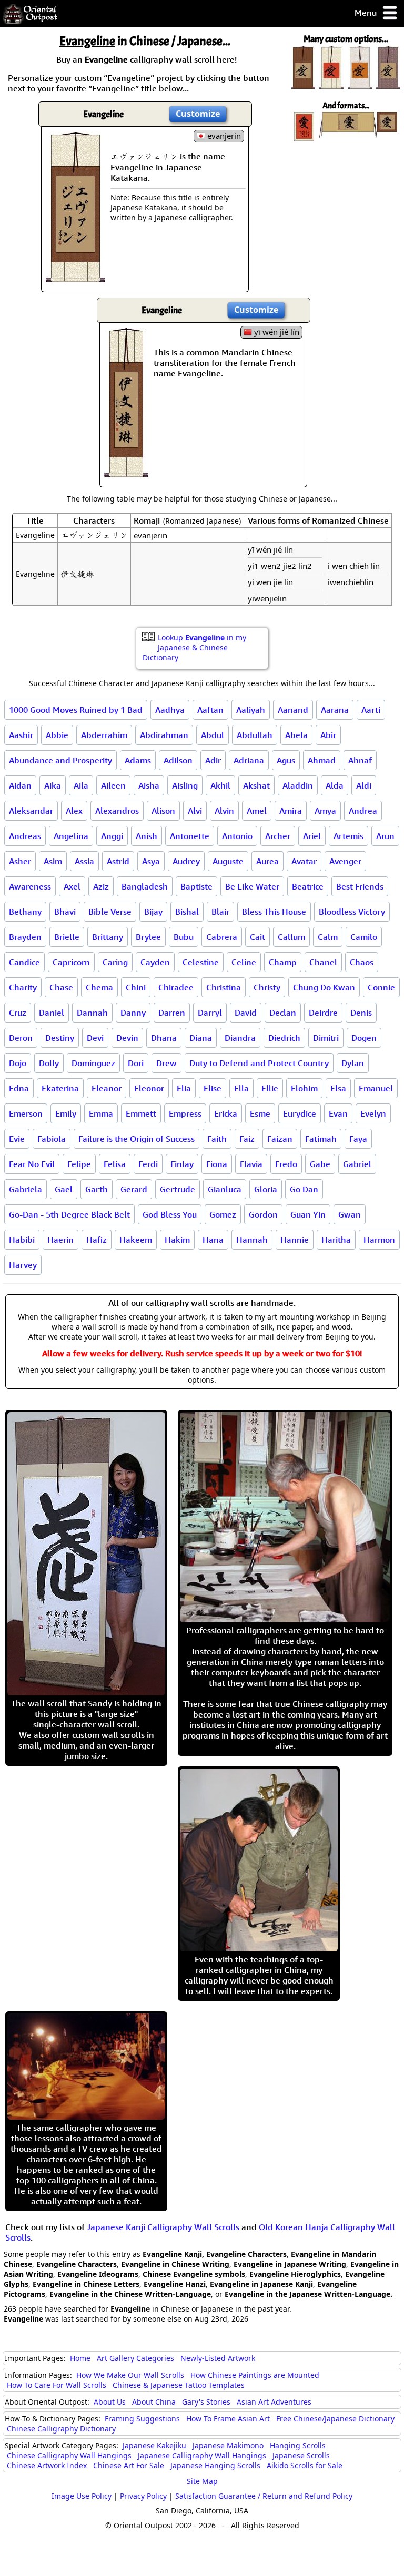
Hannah (252, 1240)
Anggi (112, 836)
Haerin (60, 1240)
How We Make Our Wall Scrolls (130, 2375)
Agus (286, 760)
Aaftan (210, 710)
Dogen (364, 1038)
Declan (283, 1013)
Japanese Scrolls (301, 2455)
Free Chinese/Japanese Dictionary (335, 2419)
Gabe (320, 1164)
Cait (257, 937)
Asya (151, 861)
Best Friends (360, 886)
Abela (296, 735)
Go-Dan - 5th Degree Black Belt (69, 1214)
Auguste (228, 861)
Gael (64, 1189)
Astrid (118, 861)
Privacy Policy (143, 2496)
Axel (72, 886)
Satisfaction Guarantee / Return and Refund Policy (264, 2496)
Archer (278, 836)
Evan (338, 1113)
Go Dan (304, 1189)
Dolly (49, 1063)
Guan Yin (308, 1214)
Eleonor (149, 1088)
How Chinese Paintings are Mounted (255, 2375)
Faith (217, 1139)
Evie (17, 1139)
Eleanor (107, 1088)
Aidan (20, 785)
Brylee (148, 937)
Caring (115, 962)
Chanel (323, 962)
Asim (53, 861)
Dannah (92, 1013)
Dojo (18, 1063)
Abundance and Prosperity (60, 760)
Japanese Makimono (228, 2445)
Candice (24, 962)
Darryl (210, 1013)
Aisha (149, 785)
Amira (291, 811)
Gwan (350, 1214)
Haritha (336, 1240)
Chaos (362, 962)
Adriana (249, 760)
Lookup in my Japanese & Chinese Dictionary (194, 647)
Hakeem (136, 1240)
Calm (328, 937)
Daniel (52, 1013)
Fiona (217, 1164)
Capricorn (71, 962)
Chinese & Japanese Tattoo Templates (179, 2385)
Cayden (155, 962)
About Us (110, 2402)
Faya (358, 1139)
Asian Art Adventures (274, 2402)
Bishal (187, 912)
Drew (166, 1063)
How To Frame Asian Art (228, 2419)
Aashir (21, 735)
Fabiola (52, 1139)
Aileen (113, 785)
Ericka (226, 1113)
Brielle (67, 937)
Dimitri (326, 1038)
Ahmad (322, 760)
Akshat (256, 785)
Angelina (71, 836)
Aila (81, 785)
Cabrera (222, 937)
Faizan (280, 1139)
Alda (335, 785)
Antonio (237, 836)
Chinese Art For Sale (129, 2465)
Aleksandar (31, 811)
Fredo (286, 1164)
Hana (213, 1240)
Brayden (25, 937)
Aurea (267, 861)
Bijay (153, 912)
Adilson (178, 760)
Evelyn (373, 1113)
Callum (291, 937)
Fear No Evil (32, 1164)
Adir (213, 760)
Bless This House (274, 912)
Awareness (30, 886)
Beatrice (308, 886)
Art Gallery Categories (135, 2358)
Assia (84, 861)
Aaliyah (251, 710)
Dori (136, 1063)
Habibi (22, 1240)
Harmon (379, 1240)
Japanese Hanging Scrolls (215, 2465)
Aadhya (170, 710)
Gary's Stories (206, 2402)
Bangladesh (145, 886)
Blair (220, 912)
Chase (61, 987)
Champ (283, 962)
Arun (385, 836)
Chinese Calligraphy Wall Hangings (69, 2455)
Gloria (266, 1189)
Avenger (345, 861)
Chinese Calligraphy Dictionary (61, 2429)
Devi (95, 1038)
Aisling (185, 785)
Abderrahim (104, 735)
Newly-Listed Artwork (218, 2358)
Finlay (182, 1164)
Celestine (201, 962)
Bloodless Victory (352, 912)
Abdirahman (164, 735)
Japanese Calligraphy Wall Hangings (202, 2455)
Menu (367, 13)
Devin (127, 1038)
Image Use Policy (82, 2496)
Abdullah (255, 735)
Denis (361, 1013)
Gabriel (357, 1164)
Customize (198, 114)
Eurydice (300, 1113)
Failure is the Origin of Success (137, 1139)
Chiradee (176, 987)
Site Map (202, 2481)
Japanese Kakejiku (154, 2445)
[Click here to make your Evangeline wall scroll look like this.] (75, 277)
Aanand (293, 710)
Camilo (364, 937)
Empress (185, 1113)
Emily (66, 1113)
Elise (213, 1088)
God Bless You (170, 1214)
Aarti (371, 710)
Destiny (60, 1038)
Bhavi (65, 912)
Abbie (57, 735)
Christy (267, 987)
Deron (21, 1038)
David (246, 1013)
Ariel (312, 836)
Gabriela (26, 1189)
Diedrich (284, 1038)
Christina (224, 987)
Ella (241, 1088)
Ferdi (148, 1164)
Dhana (164, 1038)
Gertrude (178, 1189)
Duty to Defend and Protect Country (259, 1063)
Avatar (304, 861)
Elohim (304, 1088)
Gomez (223, 1214)
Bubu (184, 937)
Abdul (213, 735)
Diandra (240, 1038)
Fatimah (321, 1139)
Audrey (186, 861)
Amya (325, 811)
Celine (244, 962)
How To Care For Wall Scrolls (57, 2385)
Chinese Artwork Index (47, 2465)
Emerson (26, 1113)
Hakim (177, 1240)
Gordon (263, 1214)
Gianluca (225, 1189)
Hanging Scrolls (298, 2445)
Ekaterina (60, 1088)
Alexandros (117, 811)
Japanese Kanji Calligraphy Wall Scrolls (163, 2227)
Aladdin (298, 785)
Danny (133, 1013)
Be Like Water (252, 886)
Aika (53, 785)
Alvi (195, 811)
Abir (328, 735)
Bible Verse (110, 912)
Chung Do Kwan (324, 987)
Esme (260, 1113)
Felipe (79, 1164)
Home (80, 2358)
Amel (257, 811)
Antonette (190, 836)
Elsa (338, 1088)
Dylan (353, 1063)
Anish (147, 836)
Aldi (364, 785)
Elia (184, 1088)
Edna (19, 1088)
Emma (101, 1113)
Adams (138, 760)
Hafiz (97, 1240)
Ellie (270, 1088)
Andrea (363, 811)
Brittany (108, 937)
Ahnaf (360, 760)
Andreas (25, 836)
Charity (23, 987)
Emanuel (376, 1088)
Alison (163, 811)
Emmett (141, 1113)
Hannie (295, 1240)
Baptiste (196, 886)
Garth (97, 1189)
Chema (99, 987)
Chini (136, 987)
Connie (381, 987)
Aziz (101, 886)
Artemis (349, 836)
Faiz (247, 1139)
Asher (20, 861)
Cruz (18, 1013)
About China (154, 2402)
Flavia (251, 1164)
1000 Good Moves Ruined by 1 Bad (76, 710)
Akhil (220, 785)
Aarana (335, 710)
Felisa (115, 1164)
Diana (201, 1038)
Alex (74, 811)
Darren (172, 1013)
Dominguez (93, 1063)
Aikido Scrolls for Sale (305, 2465)
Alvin (224, 811)
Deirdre (323, 1013)
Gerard (134, 1189)
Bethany (25, 912)
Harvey (23, 1265)
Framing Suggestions (142, 2419)
